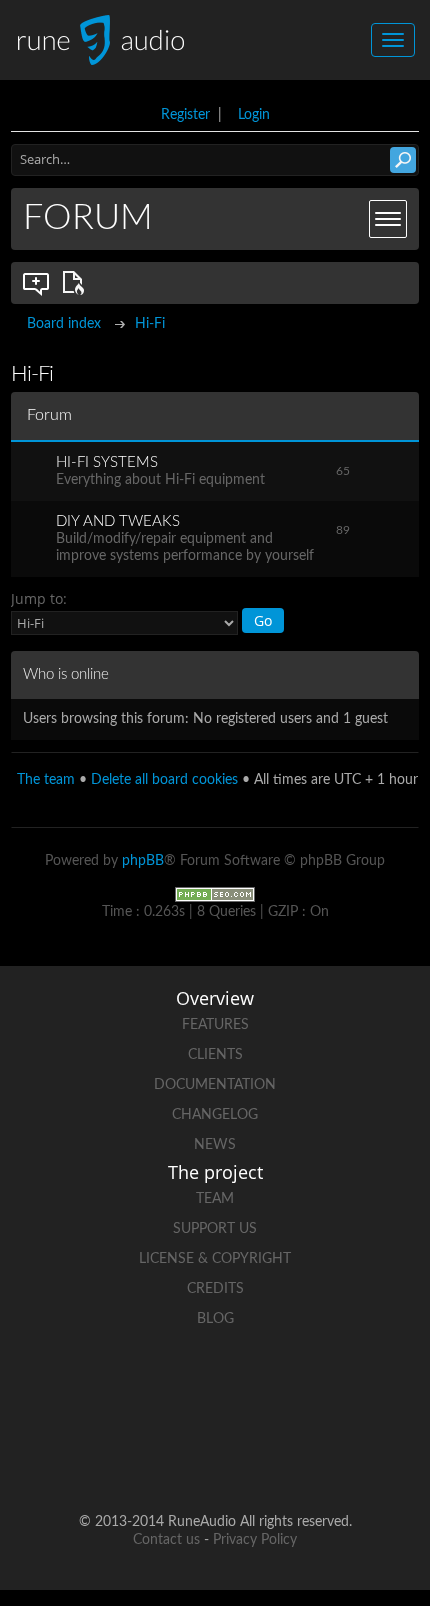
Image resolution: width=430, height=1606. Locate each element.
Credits (215, 1289)
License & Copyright (215, 1259)
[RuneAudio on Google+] (291, 1388)
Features (215, 1025)
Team (215, 1199)
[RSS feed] (177, 1457)
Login (254, 115)
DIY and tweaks (118, 521)
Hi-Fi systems (107, 462)
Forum (88, 218)
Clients (215, 1055)
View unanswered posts (37, 283)
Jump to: (39, 598)
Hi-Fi (150, 324)
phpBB (143, 861)
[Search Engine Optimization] (215, 895)
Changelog (215, 1115)
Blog (215, 1319)
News (215, 1145)
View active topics (77, 283)
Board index (64, 324)
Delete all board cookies (164, 780)
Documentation (215, 1085)
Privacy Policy (255, 1540)
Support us (215, 1229)
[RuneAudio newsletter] (253, 1457)
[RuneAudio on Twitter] (215, 1388)
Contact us (166, 1540)
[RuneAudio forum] (367, 1388)
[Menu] (388, 219)
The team (46, 780)
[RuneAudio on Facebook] (139, 1388)
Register (185, 115)
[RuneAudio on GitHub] (63, 1388)
